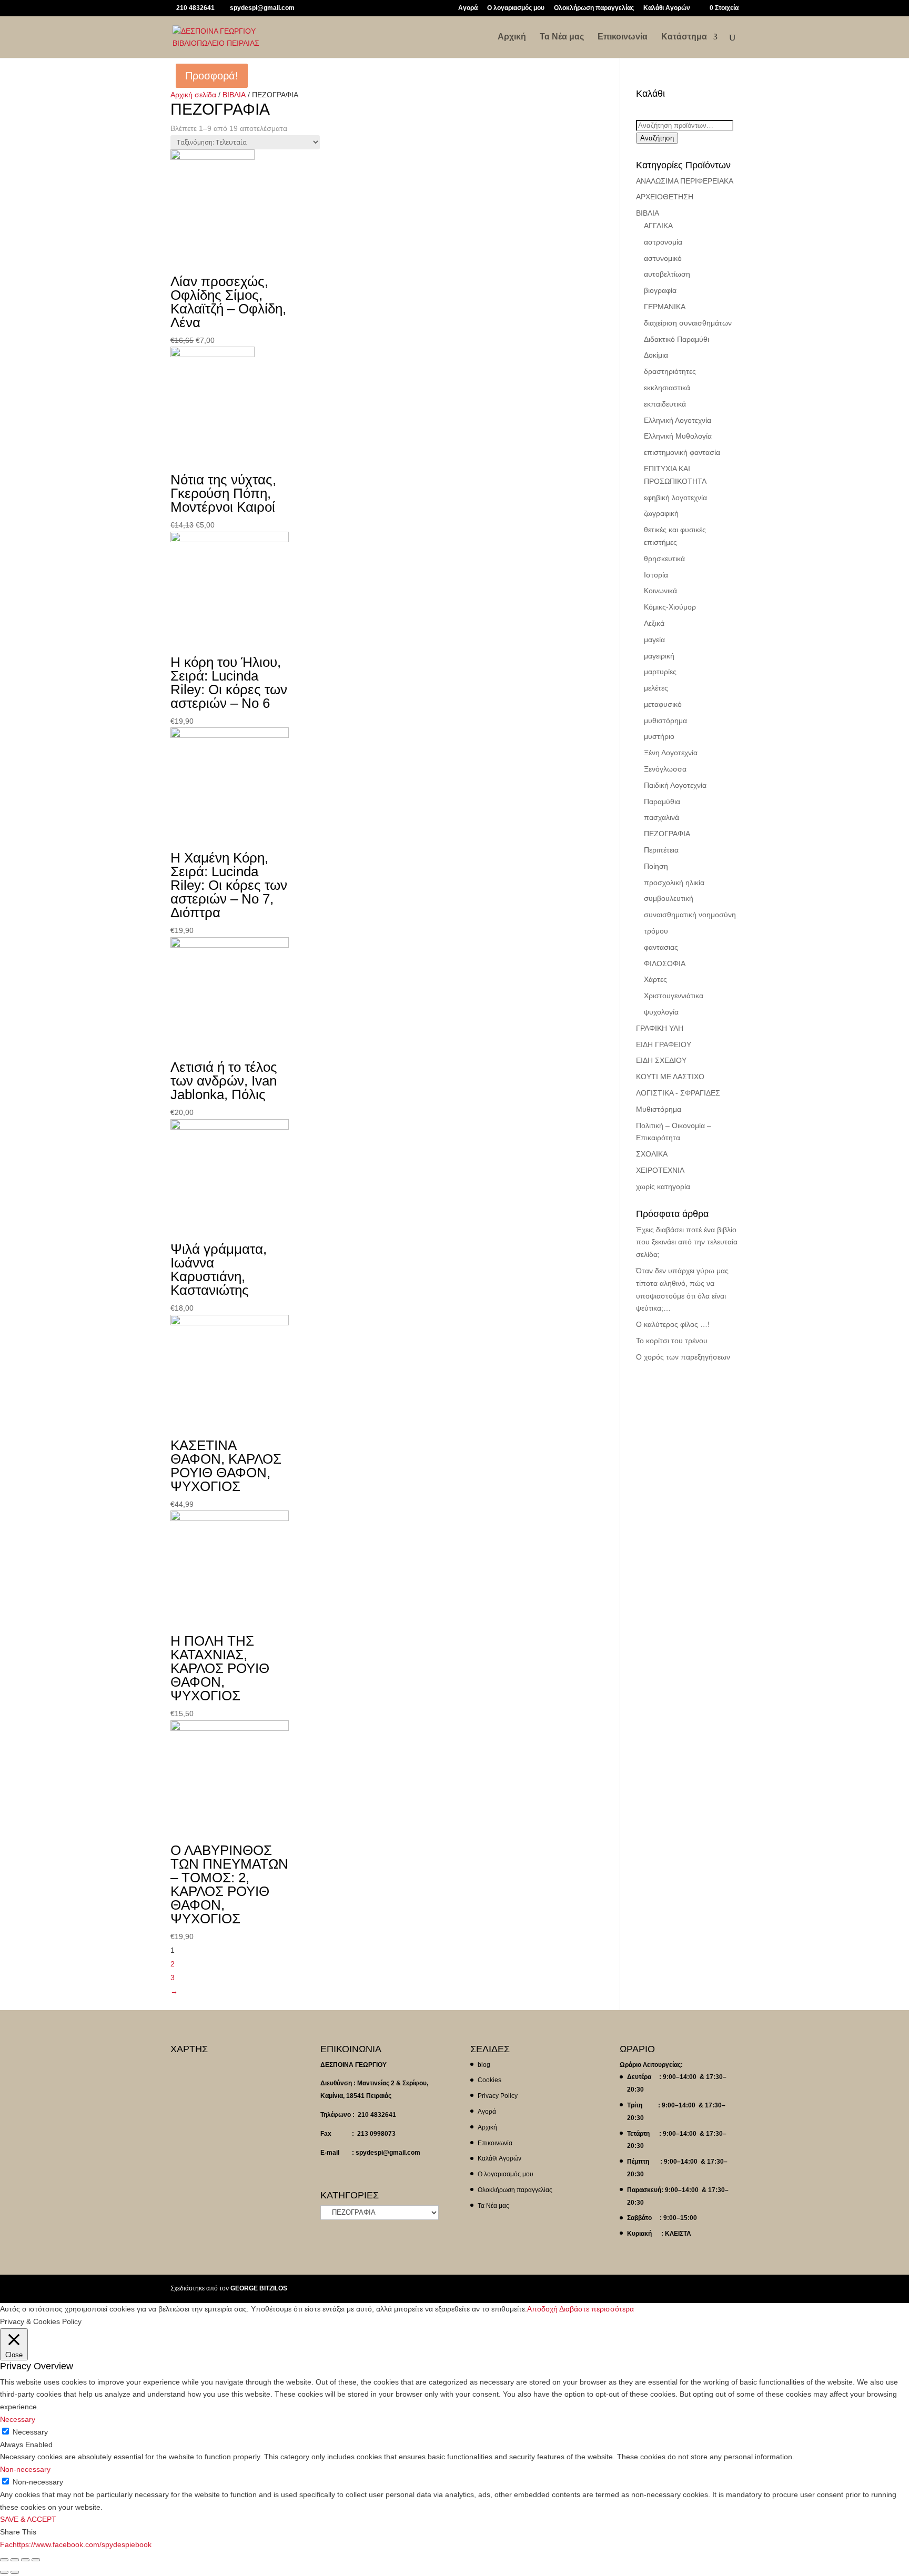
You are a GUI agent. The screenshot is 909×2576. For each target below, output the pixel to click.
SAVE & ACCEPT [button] (28, 2519)
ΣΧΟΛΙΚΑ (652, 1154)
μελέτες (656, 688)
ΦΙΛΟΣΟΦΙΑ (665, 964)
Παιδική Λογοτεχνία (675, 785)
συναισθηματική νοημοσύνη (690, 915)
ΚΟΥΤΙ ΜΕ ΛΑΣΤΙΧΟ (670, 1077)
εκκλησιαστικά (667, 388)
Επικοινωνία (623, 37)
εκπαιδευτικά (665, 404)
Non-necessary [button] (25, 2469)
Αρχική (512, 37)
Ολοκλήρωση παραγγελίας (594, 8)
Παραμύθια (662, 802)
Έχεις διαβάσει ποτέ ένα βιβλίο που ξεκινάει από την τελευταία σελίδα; (687, 1242)
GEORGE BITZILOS (259, 2288)
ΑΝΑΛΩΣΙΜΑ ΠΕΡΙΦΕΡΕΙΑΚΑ (685, 181)
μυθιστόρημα (665, 721)
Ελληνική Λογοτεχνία (678, 420)
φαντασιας (661, 947)
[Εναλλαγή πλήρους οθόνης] (25, 2560)
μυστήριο (659, 736)
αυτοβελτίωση (667, 274)
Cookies (489, 2080)
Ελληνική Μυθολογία (678, 436)
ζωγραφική (661, 513)
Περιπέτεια (661, 850)
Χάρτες (655, 979)
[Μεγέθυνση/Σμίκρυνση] (36, 2560)
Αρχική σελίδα (193, 95)
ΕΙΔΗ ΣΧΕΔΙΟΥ (661, 1060)
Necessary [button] (18, 2419)
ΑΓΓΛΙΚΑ (658, 226)
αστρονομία (663, 242)
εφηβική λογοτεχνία (675, 498)
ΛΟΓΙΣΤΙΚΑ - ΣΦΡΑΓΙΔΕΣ (678, 1093)
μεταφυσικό (663, 704)
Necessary (30, 2432)
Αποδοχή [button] (542, 2309)
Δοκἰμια (656, 355)
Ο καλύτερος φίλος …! (673, 1324)
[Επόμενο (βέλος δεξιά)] (15, 2572)
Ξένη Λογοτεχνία (671, 753)
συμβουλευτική (669, 898)
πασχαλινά (661, 817)
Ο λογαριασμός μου (516, 8)
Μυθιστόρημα (659, 1109)
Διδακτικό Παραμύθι (676, 339)
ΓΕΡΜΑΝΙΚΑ (665, 307)
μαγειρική (659, 656)
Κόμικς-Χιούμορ (670, 607)
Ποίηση (656, 866)
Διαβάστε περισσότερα (597, 2309)
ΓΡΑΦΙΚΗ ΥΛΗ (660, 1028)
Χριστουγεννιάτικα (674, 996)
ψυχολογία (661, 1012)
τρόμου (656, 931)
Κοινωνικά (660, 591)
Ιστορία (656, 575)
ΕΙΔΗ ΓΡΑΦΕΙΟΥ (664, 1044)
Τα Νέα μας (562, 37)
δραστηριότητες (670, 371)
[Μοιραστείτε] (15, 2560)
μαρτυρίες (660, 672)
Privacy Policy (498, 2096)
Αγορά (468, 8)
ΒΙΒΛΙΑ (234, 95)
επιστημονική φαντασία (682, 452)
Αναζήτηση (657, 138)
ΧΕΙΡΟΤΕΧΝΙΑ (660, 1170)
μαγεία (654, 640)
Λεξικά (654, 623)
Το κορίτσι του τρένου (672, 1341)
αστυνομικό (663, 258)
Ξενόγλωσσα (665, 769)
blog (484, 2065)
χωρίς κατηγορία (663, 1186)
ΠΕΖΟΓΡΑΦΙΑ (667, 834)
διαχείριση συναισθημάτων (688, 323)
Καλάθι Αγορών (667, 8)
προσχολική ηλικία (674, 883)
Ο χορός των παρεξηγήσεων (683, 1357)
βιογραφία (660, 290)
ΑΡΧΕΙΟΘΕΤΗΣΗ (665, 197)
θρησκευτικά (664, 559)
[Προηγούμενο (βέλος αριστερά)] (4, 2572)
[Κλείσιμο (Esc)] (4, 2560)
